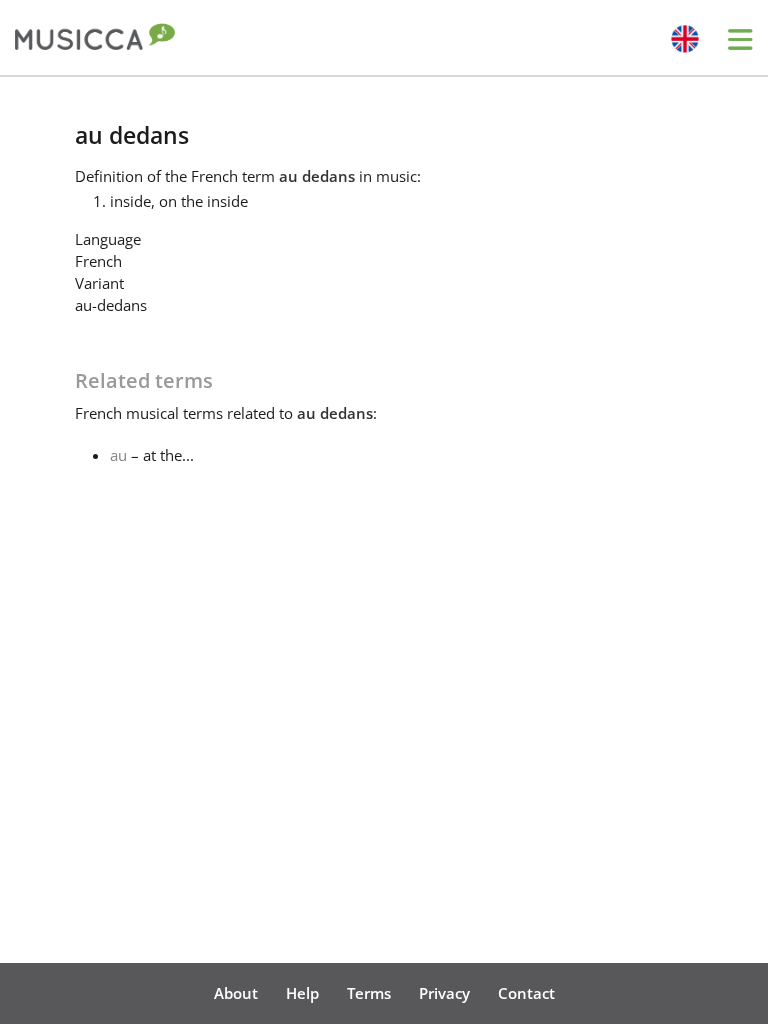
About (236, 993)
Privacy (444, 993)
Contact (526, 993)
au (118, 455)
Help (302, 993)
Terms (369, 993)
